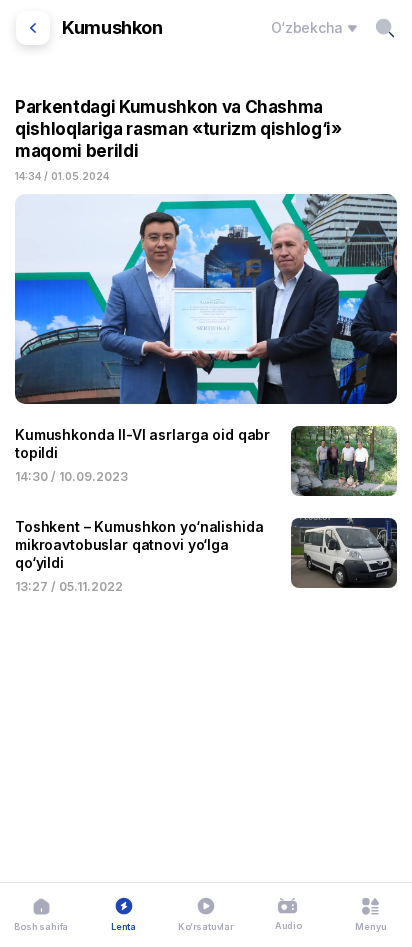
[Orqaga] (33, 28)
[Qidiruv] (385, 28)
